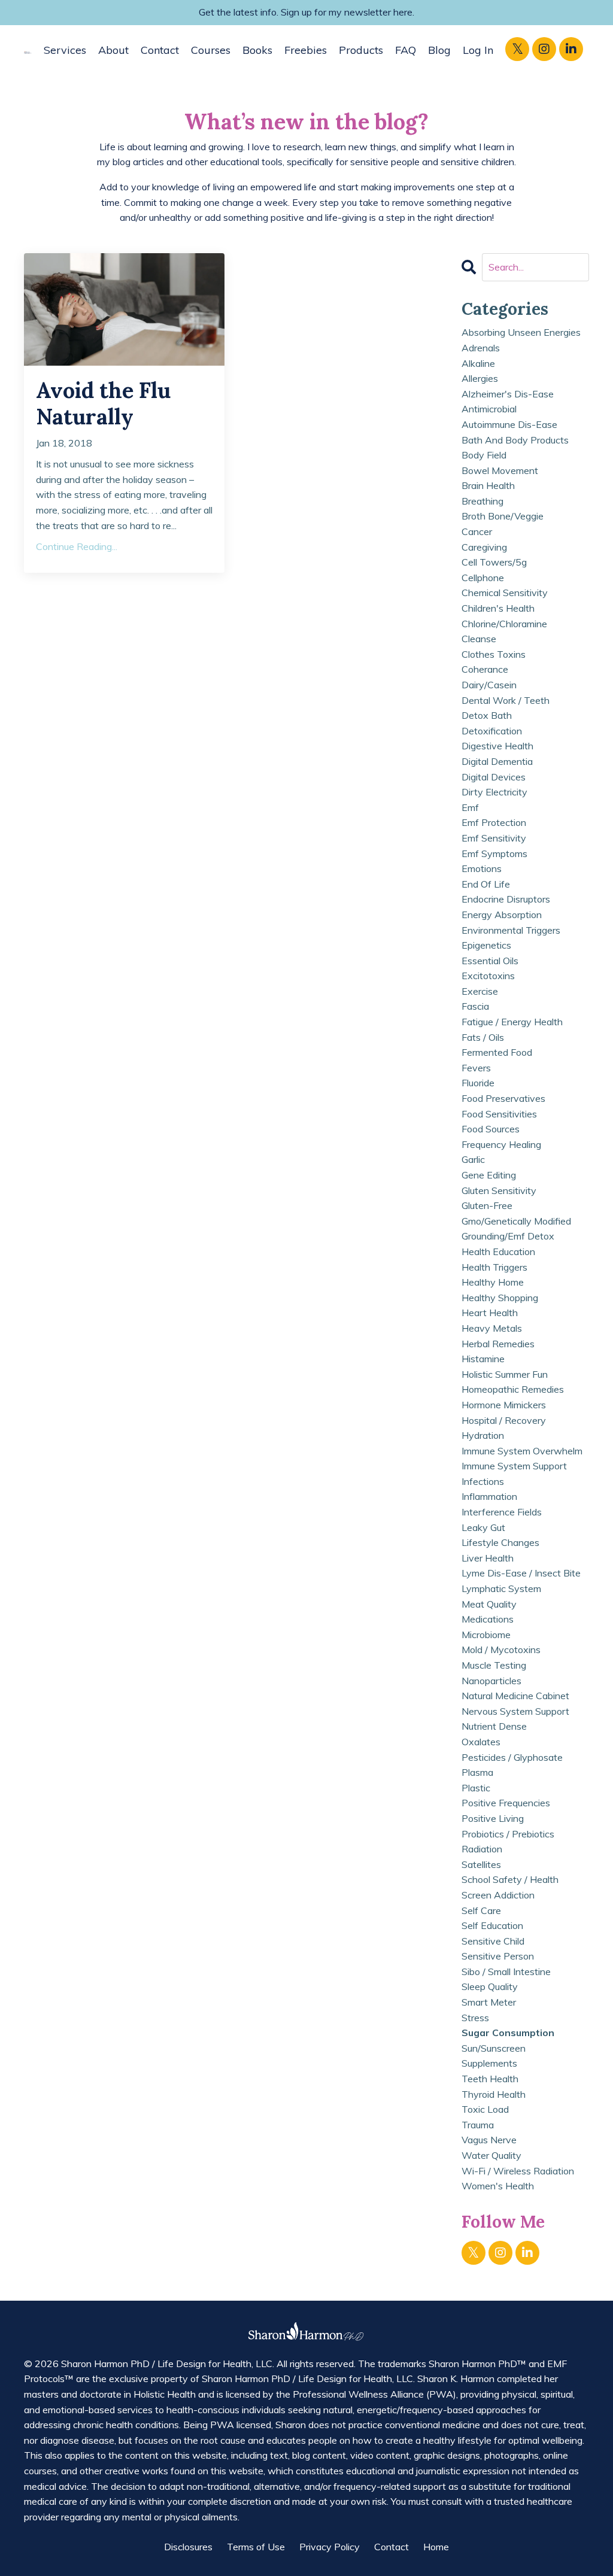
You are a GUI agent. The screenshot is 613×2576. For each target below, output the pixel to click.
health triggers (494, 1267)
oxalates (481, 1742)
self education (492, 1925)
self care (481, 1910)
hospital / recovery (504, 1420)
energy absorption (502, 915)
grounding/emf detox (508, 1236)
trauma (478, 2125)
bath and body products (515, 440)
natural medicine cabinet (515, 1696)
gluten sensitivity (499, 1190)
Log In (478, 50)
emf (470, 807)
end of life (486, 884)
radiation (482, 1849)
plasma (477, 1772)
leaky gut (483, 1527)
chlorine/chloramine (504, 624)
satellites (481, 1864)
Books (257, 50)
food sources (491, 1129)
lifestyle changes (500, 1542)
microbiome (486, 1635)
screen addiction (498, 1895)
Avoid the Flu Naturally (103, 403)
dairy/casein (489, 685)
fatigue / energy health (512, 1022)
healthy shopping (500, 1298)
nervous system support (515, 1711)
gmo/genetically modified (516, 1221)
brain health (488, 485)
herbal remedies (498, 1344)
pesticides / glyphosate (512, 1757)
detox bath (487, 715)
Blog (439, 50)
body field (484, 455)
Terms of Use (256, 2547)
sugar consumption (508, 2033)
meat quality (489, 1604)
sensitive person (498, 1956)
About (113, 50)
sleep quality (490, 1986)
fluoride (478, 1083)
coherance (485, 669)
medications (488, 1619)
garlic (473, 1159)
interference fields (502, 1512)
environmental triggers (511, 930)
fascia (475, 1006)
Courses (211, 50)
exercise (480, 991)
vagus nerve (489, 2140)
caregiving (484, 547)
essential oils (490, 961)
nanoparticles (491, 1681)
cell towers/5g (494, 562)
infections (483, 1481)
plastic (476, 1788)
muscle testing (494, 1665)
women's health (498, 2186)
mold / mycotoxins (501, 1650)
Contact (160, 50)
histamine (483, 1359)
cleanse (479, 639)
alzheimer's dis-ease (508, 394)
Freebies (306, 50)
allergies (480, 378)
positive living (493, 1818)
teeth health (490, 2079)
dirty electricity (494, 792)
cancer (477, 531)
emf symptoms (494, 853)
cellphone (483, 578)
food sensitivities (499, 1114)
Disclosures (188, 2547)
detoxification (492, 731)
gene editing (489, 1175)
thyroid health (494, 2094)
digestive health (497, 746)
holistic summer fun (505, 1374)
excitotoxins (488, 976)
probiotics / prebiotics (508, 1834)
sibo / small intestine (506, 1972)
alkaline (478, 363)
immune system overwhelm (522, 1451)
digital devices (494, 777)
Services (65, 50)
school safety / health (510, 1879)
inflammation (489, 1496)
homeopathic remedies (513, 1389)
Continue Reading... (77, 546)
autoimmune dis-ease (509, 424)
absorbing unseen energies (521, 332)
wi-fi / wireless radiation (518, 2171)
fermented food (497, 1052)
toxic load (485, 2109)
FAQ (406, 50)
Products (361, 50)
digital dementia (497, 761)
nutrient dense (494, 1726)
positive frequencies (506, 1803)
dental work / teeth (506, 700)
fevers (476, 1068)
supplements (489, 2063)
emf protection (494, 822)
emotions (482, 868)
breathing (482, 501)
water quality (491, 2155)
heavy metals (492, 1328)
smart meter (489, 2002)
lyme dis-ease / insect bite (521, 1573)
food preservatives (503, 1098)
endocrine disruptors (506, 899)
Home (436, 2547)
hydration (483, 1435)
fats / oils (483, 1037)
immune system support (514, 1466)
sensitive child (493, 1941)
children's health (498, 608)
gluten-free (487, 1205)
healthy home (493, 1282)
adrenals (481, 348)
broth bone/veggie (503, 516)
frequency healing (501, 1144)
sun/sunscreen (494, 2048)
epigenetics (486, 945)
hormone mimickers (504, 1405)
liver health (488, 1558)
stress (475, 2018)
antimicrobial (489, 409)
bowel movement (500, 470)
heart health (490, 1313)
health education (498, 1251)
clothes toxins (494, 654)
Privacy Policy (330, 2547)
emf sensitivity (494, 838)
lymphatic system (501, 1588)
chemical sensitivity (505, 593)
